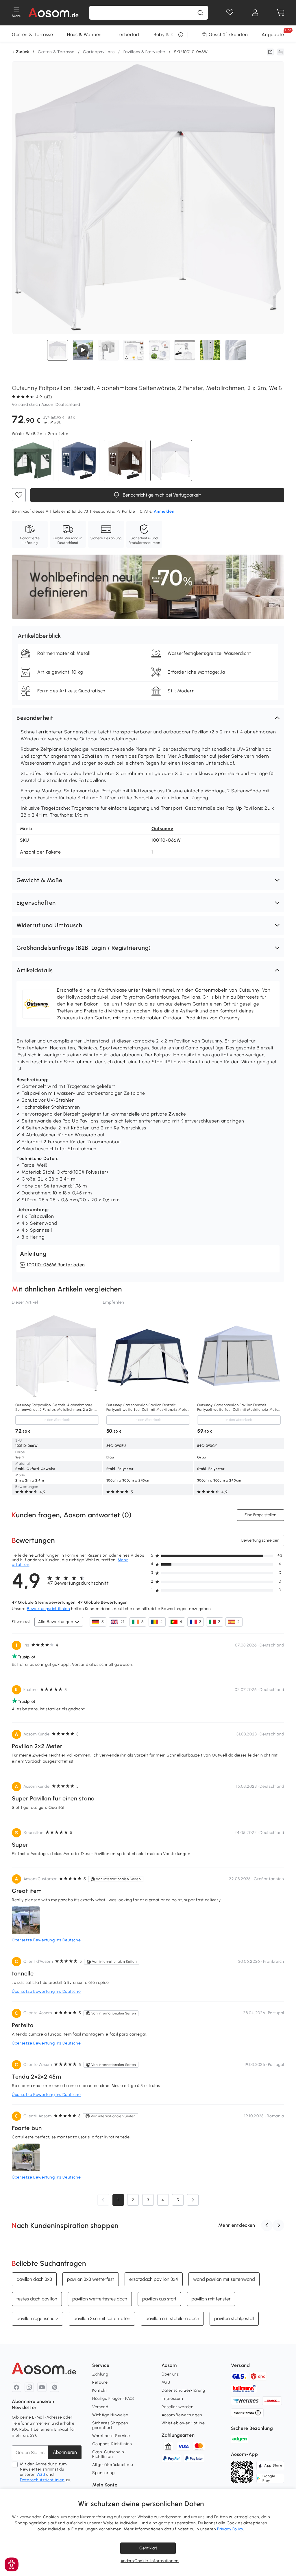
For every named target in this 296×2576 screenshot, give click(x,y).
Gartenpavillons (99, 52)
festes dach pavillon (37, 2299)
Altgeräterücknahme (113, 2465)
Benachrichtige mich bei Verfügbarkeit (161, 495)
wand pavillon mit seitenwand (224, 2279)
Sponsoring (103, 2473)
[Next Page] (193, 2200)
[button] (148, 718)
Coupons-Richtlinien (112, 2444)
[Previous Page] (103, 2200)
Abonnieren (65, 2452)
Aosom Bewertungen (182, 2415)
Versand (100, 2407)
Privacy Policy (230, 2529)
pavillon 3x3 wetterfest (91, 2279)
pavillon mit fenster (211, 2299)
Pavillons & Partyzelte (144, 52)
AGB (41, 2474)
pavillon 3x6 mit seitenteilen (102, 2318)
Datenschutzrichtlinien (42, 2480)
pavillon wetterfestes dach (100, 2299)
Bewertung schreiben (260, 1540)
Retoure (100, 2382)
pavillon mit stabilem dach (172, 2318)
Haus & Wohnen (84, 35)
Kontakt (100, 2390)
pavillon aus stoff (159, 2299)
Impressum (172, 2398)
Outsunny (162, 829)
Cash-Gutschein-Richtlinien (109, 2454)
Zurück (23, 52)
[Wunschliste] (230, 13)
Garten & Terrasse (33, 35)
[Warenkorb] (281, 13)
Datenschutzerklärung (183, 2390)
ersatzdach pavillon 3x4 (154, 2279)
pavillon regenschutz (37, 2318)
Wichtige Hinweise (110, 2415)
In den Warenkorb (57, 1420)
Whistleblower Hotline (183, 2423)
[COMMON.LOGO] (54, 13)
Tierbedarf (128, 35)
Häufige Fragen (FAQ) (113, 2398)
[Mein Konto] (255, 13)
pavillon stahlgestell (234, 2318)
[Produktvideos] (83, 350)
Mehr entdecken (237, 2225)
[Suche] (200, 13)
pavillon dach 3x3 (34, 2279)
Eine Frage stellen (260, 1515)
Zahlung (100, 2374)
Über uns (170, 2374)
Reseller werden (178, 2407)
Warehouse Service (111, 2436)
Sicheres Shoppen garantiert (110, 2425)
